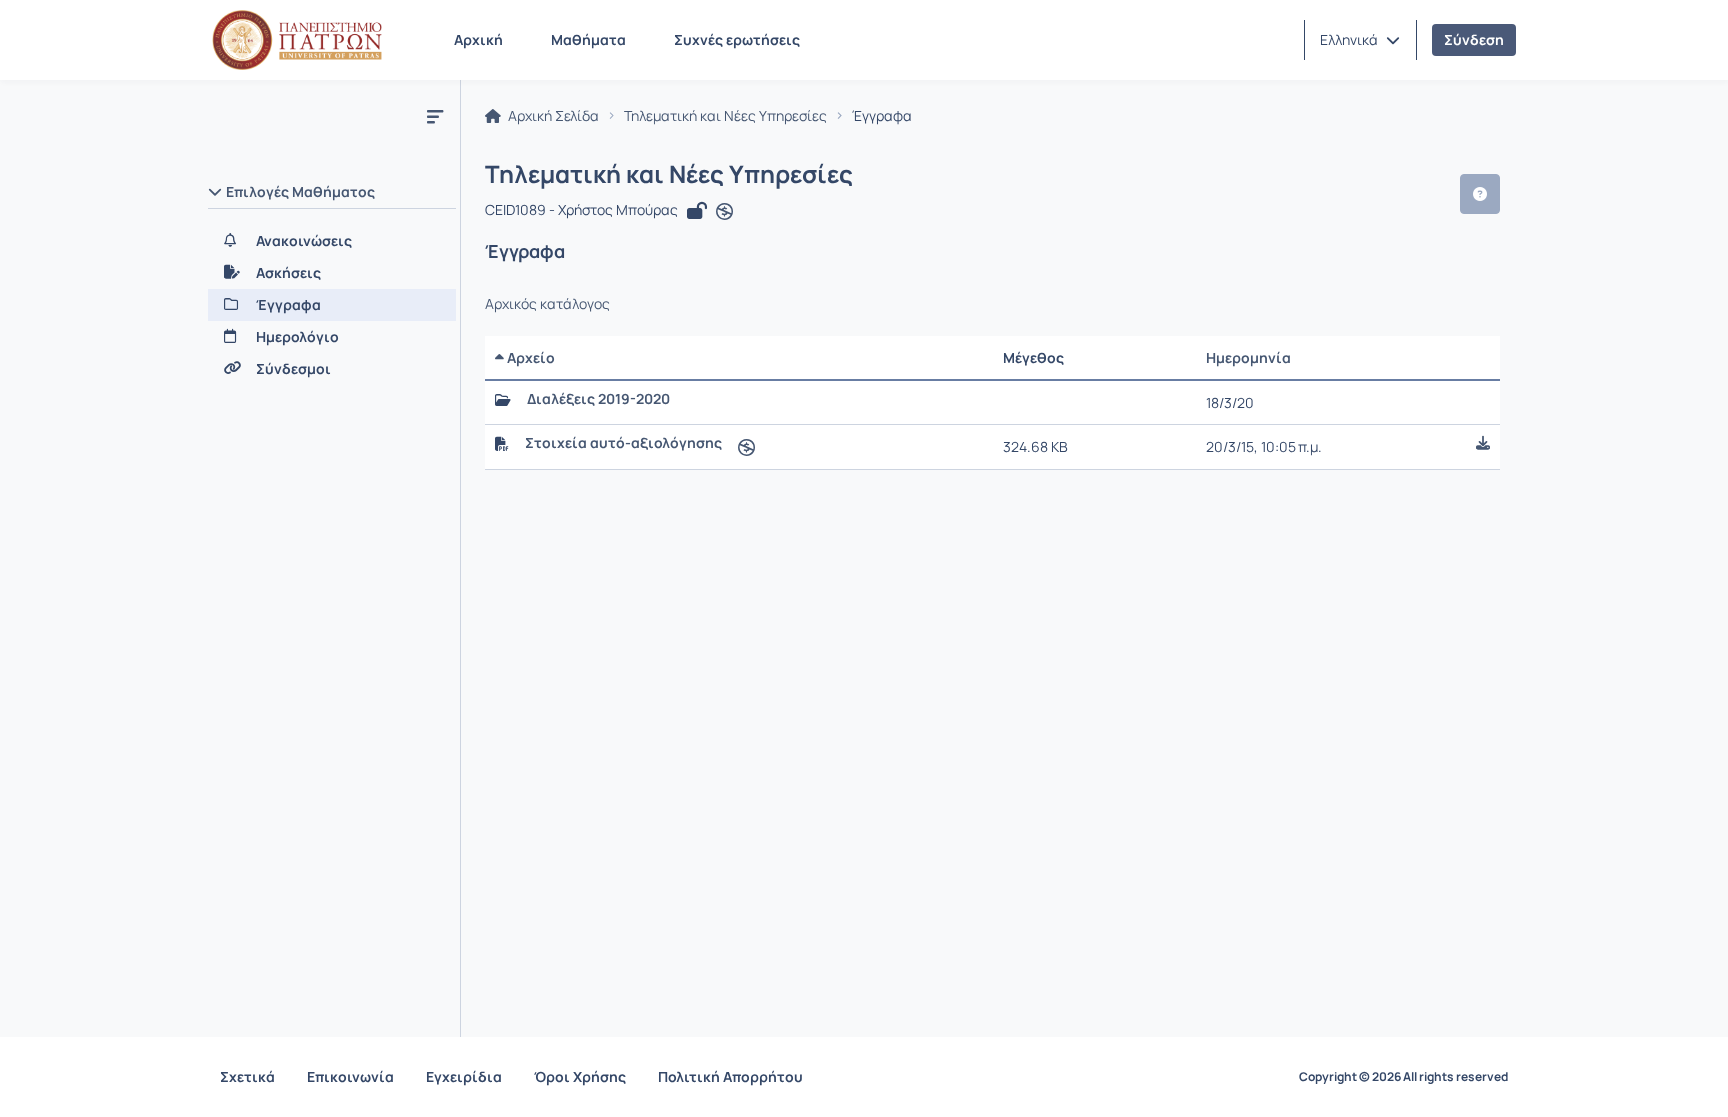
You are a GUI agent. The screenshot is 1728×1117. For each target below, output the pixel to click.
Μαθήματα (588, 39)
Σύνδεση (1474, 39)
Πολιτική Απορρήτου (730, 1076)
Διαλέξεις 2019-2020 (598, 399)
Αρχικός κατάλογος (547, 304)
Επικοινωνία (350, 1076)
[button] (1360, 40)
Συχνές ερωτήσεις (737, 39)
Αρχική (478, 39)
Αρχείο (529, 357)
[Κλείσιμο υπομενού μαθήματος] (435, 116)
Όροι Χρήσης (580, 1076)
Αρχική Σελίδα (552, 116)
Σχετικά (247, 1076)
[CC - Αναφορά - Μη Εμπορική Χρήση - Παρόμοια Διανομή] (724, 212)
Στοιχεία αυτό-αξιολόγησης (623, 443)
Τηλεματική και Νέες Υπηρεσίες (725, 116)
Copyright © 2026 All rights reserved (1403, 1077)
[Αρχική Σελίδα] (297, 40)
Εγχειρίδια (464, 1076)
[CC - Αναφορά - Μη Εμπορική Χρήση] (746, 446)
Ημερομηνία (1248, 357)
